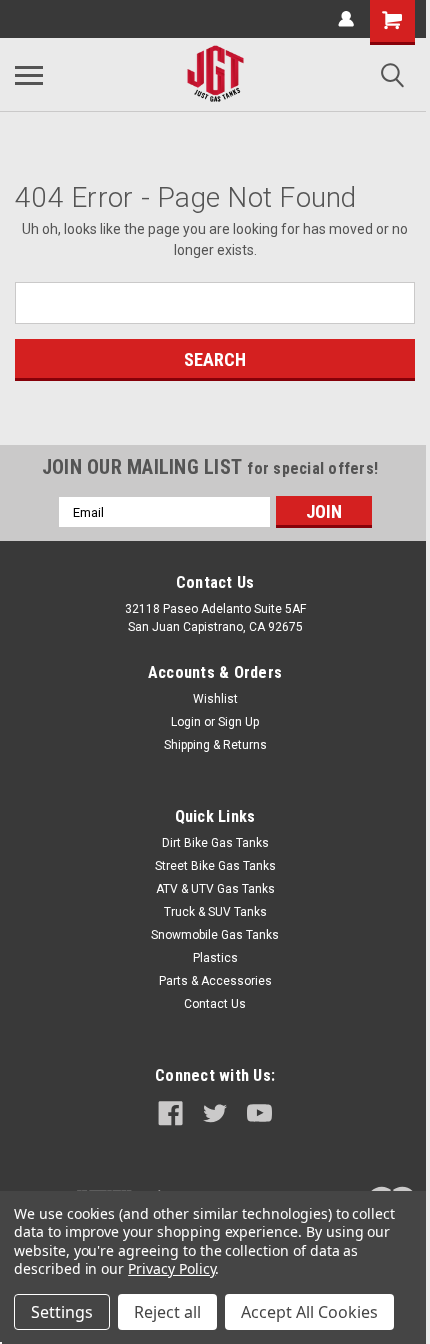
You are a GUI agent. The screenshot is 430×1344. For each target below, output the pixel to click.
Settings (62, 1312)
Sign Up (238, 722)
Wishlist (215, 699)
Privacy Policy (171, 1268)
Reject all (167, 1312)
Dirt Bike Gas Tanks (215, 843)
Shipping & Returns (215, 745)
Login (186, 722)
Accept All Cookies (309, 1312)
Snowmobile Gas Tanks (215, 935)
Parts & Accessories (215, 981)
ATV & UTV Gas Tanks (215, 889)
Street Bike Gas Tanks (215, 866)
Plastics (215, 958)
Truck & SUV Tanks (215, 912)
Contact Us (215, 1004)
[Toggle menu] (29, 75)
